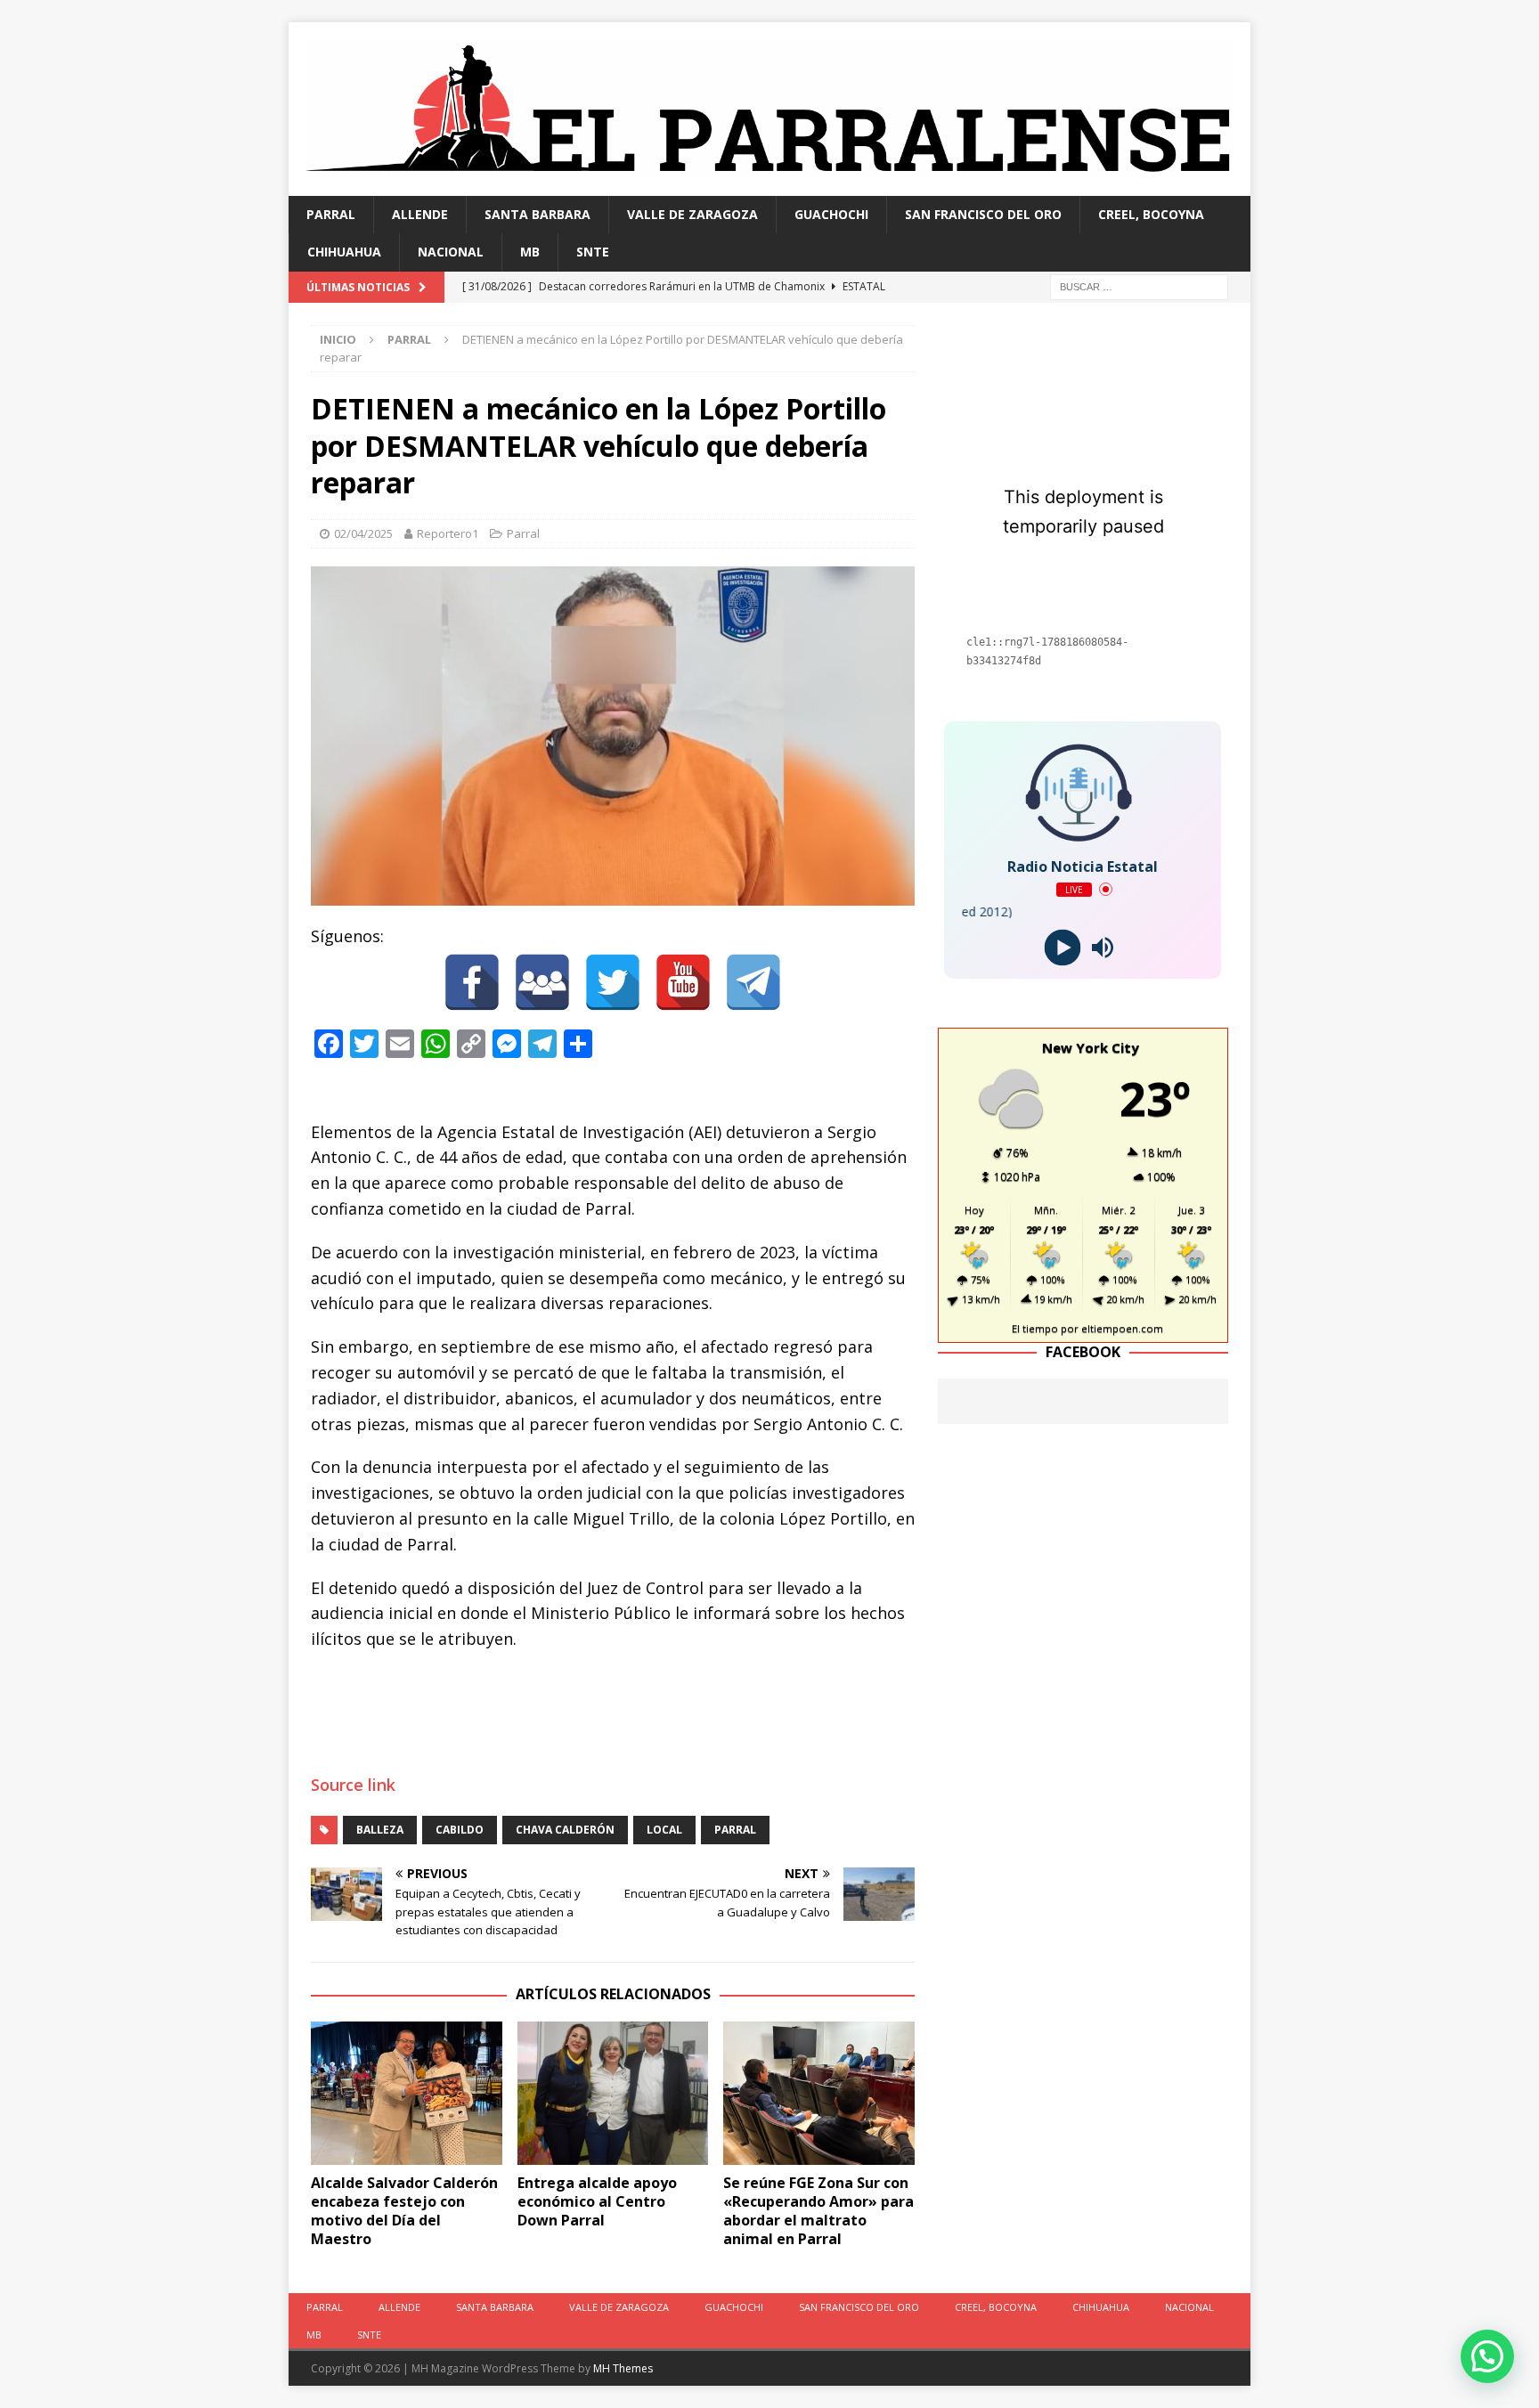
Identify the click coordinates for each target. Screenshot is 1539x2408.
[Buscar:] (1139, 285)
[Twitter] (613, 982)
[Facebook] (472, 982)
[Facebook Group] (542, 982)
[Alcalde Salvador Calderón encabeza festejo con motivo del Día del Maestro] (407, 2093)
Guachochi (831, 214)
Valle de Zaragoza (692, 214)
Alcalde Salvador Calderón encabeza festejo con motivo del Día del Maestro (404, 2210)
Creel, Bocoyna (1151, 214)
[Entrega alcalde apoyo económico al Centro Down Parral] (613, 2093)
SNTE (593, 252)
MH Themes (623, 2368)
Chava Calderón (565, 1830)
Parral (331, 214)
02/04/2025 (363, 533)
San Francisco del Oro (983, 214)
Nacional (451, 252)
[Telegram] (753, 982)
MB (530, 252)
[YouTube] (683, 982)
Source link (353, 1785)
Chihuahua (344, 252)
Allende (420, 214)
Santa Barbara (537, 214)
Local (664, 1830)
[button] (1487, 2356)
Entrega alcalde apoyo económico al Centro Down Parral (597, 2201)
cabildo (460, 1830)
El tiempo (1035, 1328)
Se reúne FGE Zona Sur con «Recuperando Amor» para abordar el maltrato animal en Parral (818, 2210)
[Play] (1063, 947)
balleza (380, 1830)
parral (735, 1830)
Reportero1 (448, 533)
